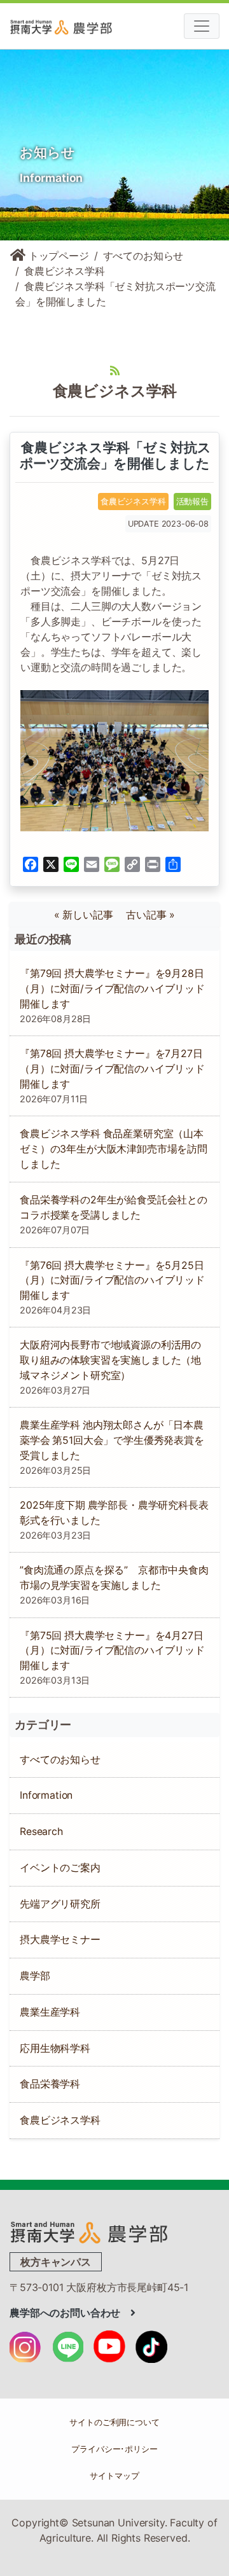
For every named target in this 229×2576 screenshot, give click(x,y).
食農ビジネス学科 (65, 271)
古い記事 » (150, 915)
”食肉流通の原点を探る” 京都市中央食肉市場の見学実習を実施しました (114, 1578)
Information (46, 1795)
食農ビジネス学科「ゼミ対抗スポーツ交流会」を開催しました (114, 455)
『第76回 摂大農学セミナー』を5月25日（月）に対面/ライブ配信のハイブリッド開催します (112, 1281)
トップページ (57, 256)
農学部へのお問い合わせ (70, 2313)
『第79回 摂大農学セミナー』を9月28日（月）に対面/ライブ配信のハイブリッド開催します (112, 989)
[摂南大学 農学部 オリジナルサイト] (89, 2231)
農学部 (35, 1976)
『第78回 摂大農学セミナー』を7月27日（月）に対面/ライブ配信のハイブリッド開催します (112, 1069)
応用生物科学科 (55, 2048)
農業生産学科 (50, 2012)
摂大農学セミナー (60, 1940)
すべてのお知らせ (143, 256)
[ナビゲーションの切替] (202, 26)
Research (41, 1832)
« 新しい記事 (89, 915)
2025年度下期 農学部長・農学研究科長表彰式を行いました (114, 1513)
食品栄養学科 (50, 2084)
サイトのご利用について (114, 2422)
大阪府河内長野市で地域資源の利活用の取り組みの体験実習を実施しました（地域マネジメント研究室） (110, 1360)
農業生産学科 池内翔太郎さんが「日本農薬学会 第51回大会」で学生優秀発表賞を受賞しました (112, 1440)
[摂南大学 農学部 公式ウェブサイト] (83, 26)
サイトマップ (114, 2476)
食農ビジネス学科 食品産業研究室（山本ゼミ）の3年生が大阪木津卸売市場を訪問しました (114, 1149)
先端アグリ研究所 (60, 1904)
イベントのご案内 (60, 1868)
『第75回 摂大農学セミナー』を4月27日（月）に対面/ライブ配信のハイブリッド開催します (112, 1651)
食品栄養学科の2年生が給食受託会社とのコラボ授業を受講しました (114, 1208)
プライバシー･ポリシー (114, 2449)
